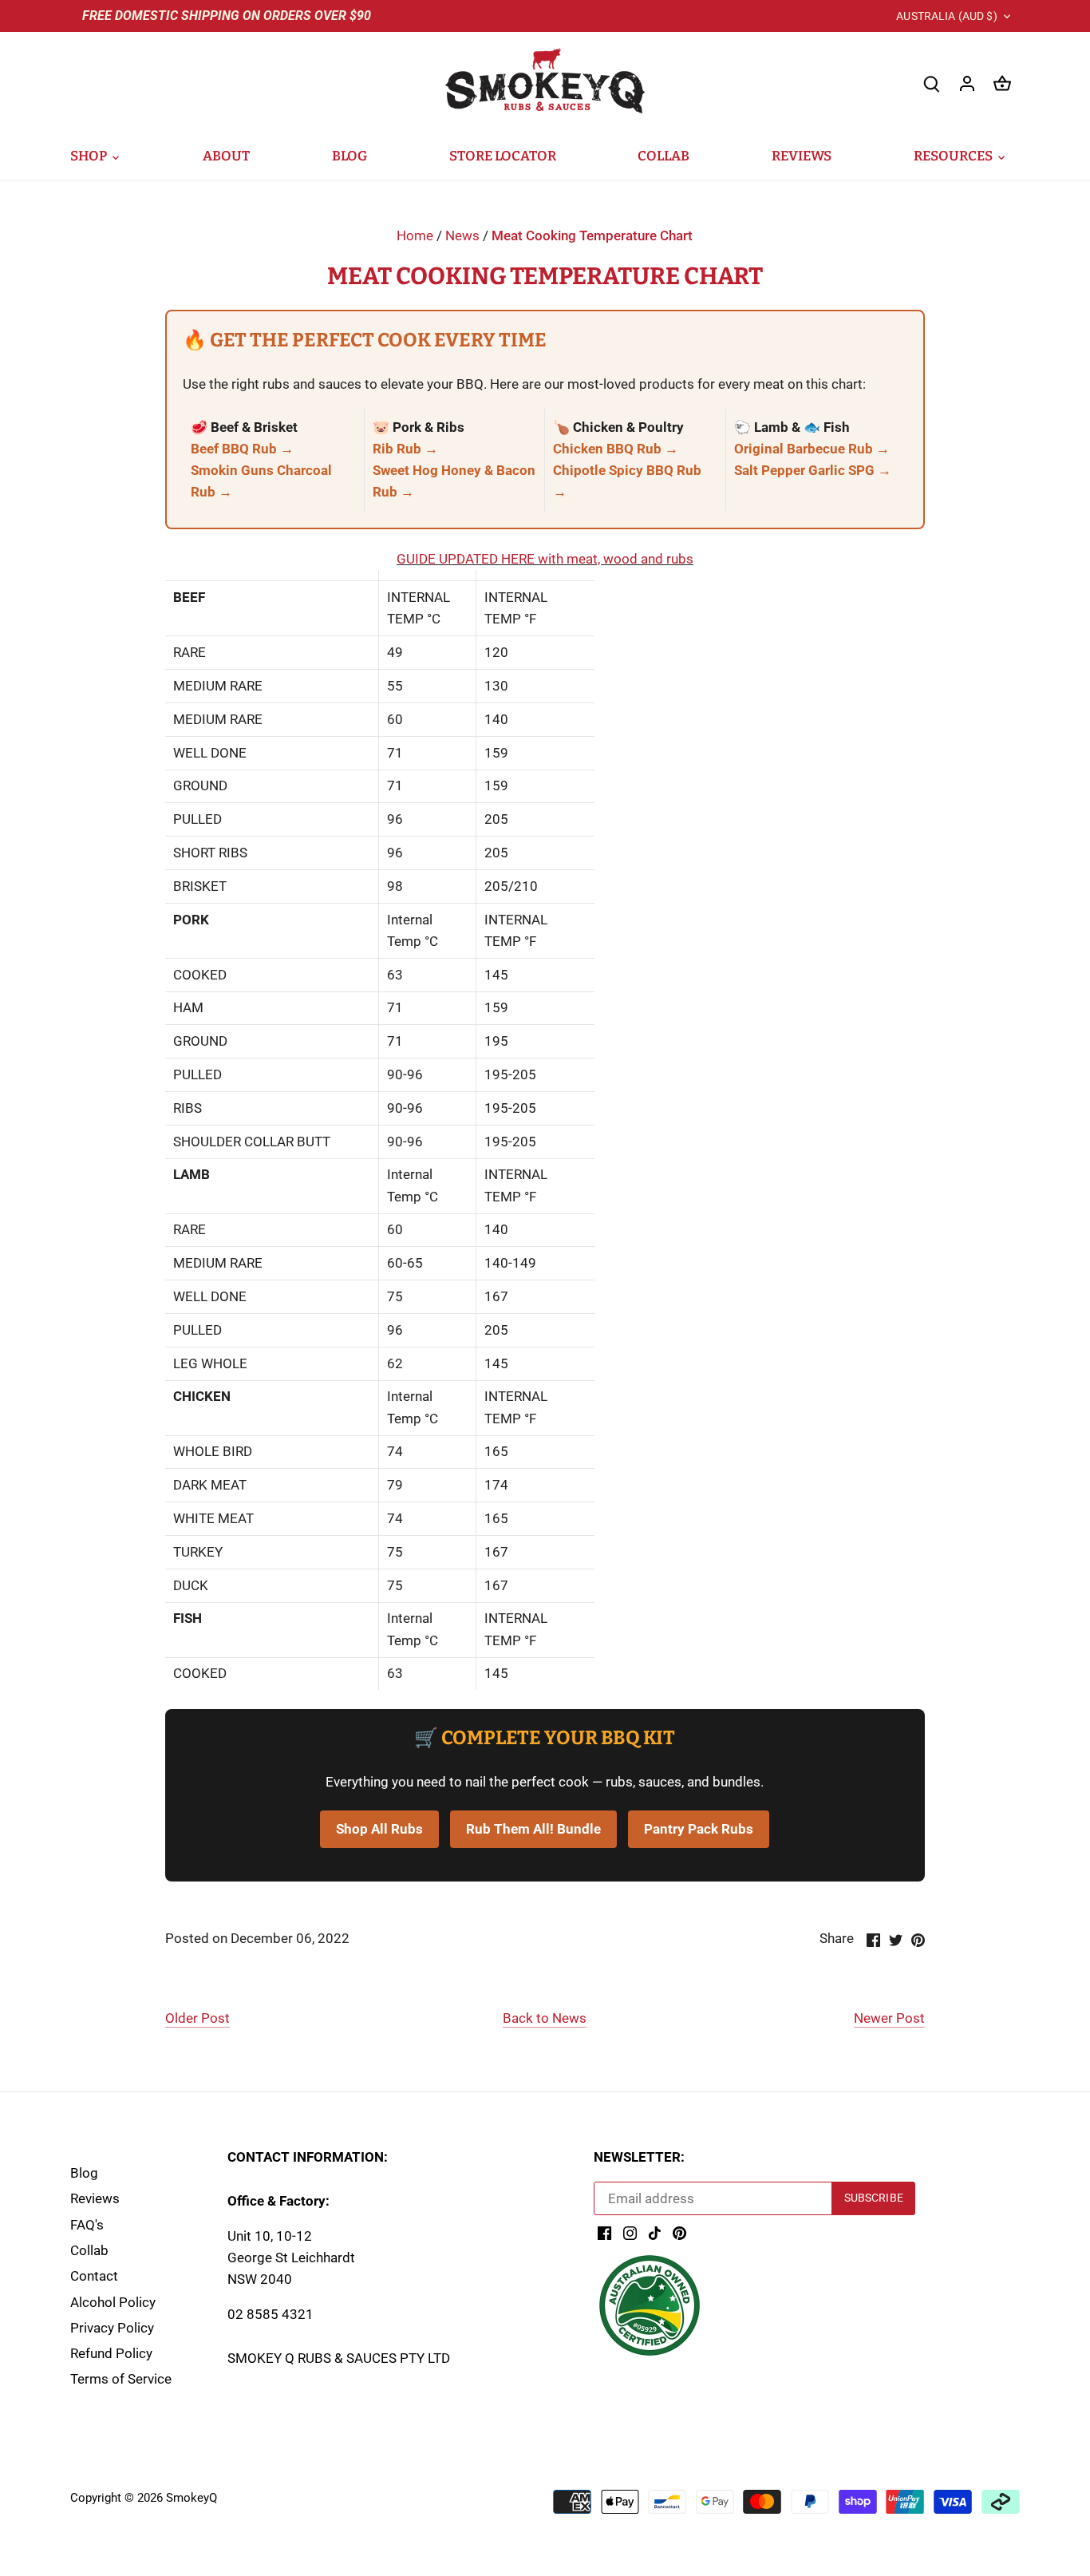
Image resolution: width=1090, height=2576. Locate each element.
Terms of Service (121, 2379)
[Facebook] (604, 2233)
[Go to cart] (1002, 83)
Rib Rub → (405, 449)
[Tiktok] (655, 2233)
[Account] (967, 83)
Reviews (95, 2198)
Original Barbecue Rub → (812, 449)
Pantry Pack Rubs (699, 1829)
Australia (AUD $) (946, 16)
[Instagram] (630, 2233)
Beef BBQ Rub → (242, 449)
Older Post (197, 2018)
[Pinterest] (679, 2233)
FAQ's (87, 2225)
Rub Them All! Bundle (533, 1829)
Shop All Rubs (379, 1829)
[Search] (932, 83)
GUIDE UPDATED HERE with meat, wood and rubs (545, 559)
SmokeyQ (192, 2498)
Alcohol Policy (113, 2302)
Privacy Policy (112, 2328)
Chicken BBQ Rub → (616, 449)
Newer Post (889, 2018)
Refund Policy (111, 2353)
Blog (84, 2173)
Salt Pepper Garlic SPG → (813, 470)
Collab (89, 2250)
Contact (94, 2276)
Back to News (545, 2018)
